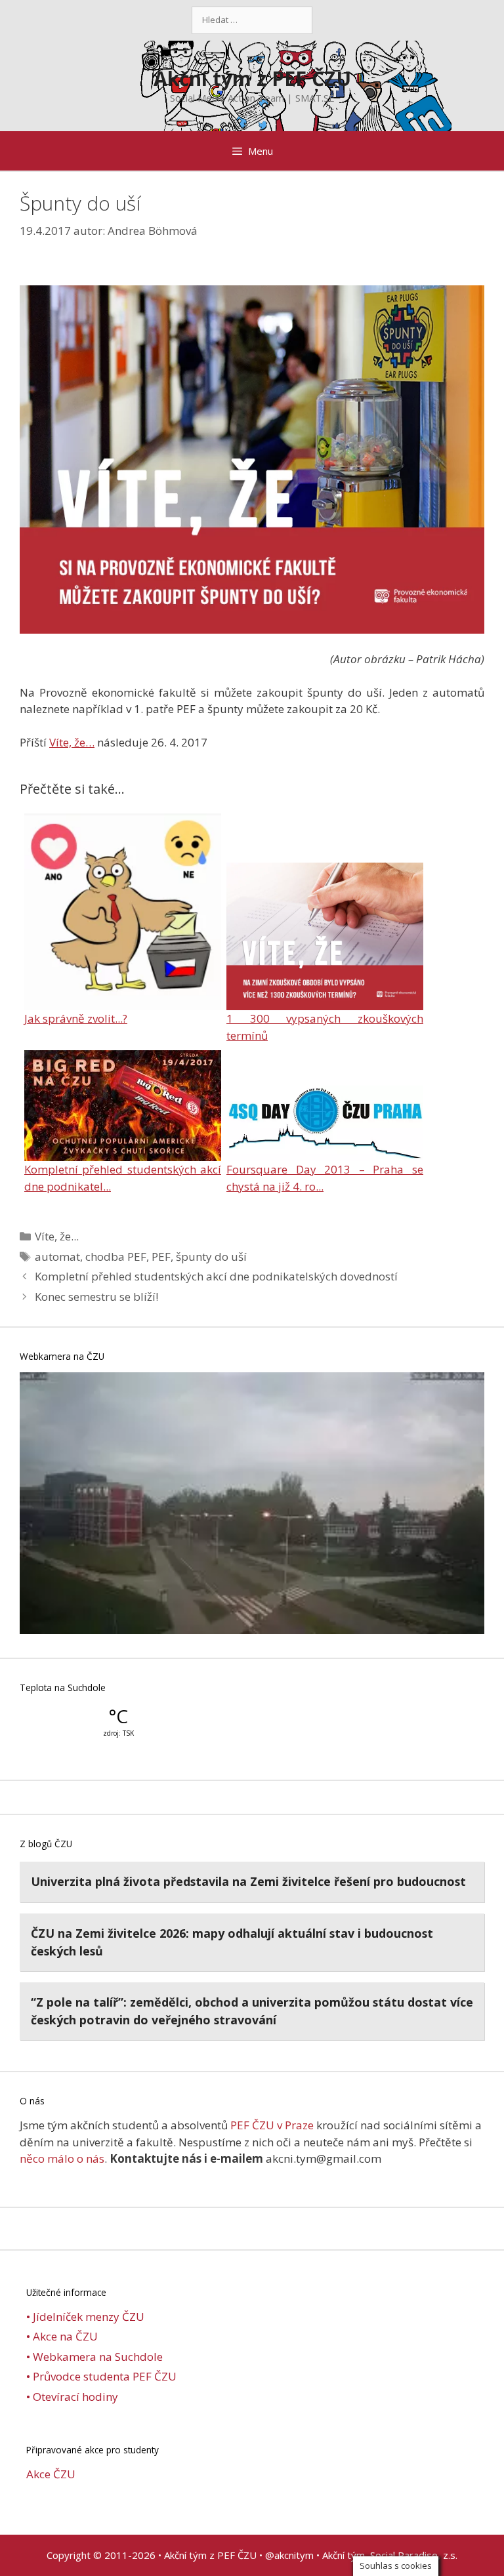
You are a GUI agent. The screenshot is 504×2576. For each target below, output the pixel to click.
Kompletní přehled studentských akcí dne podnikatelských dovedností (216, 1276)
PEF (161, 1257)
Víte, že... (57, 1236)
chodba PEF (116, 1257)
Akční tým (344, 2555)
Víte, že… (72, 742)
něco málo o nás (62, 2158)
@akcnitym (289, 2555)
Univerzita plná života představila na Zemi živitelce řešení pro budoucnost (248, 1881)
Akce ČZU (51, 2474)
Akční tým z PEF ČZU (252, 78)
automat (57, 1257)
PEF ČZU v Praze (272, 2125)
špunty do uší (211, 1257)
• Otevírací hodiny (72, 2397)
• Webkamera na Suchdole (94, 2357)
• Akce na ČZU (62, 2336)
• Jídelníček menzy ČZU (85, 2317)
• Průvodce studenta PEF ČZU (101, 2376)
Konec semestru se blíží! (96, 1297)
